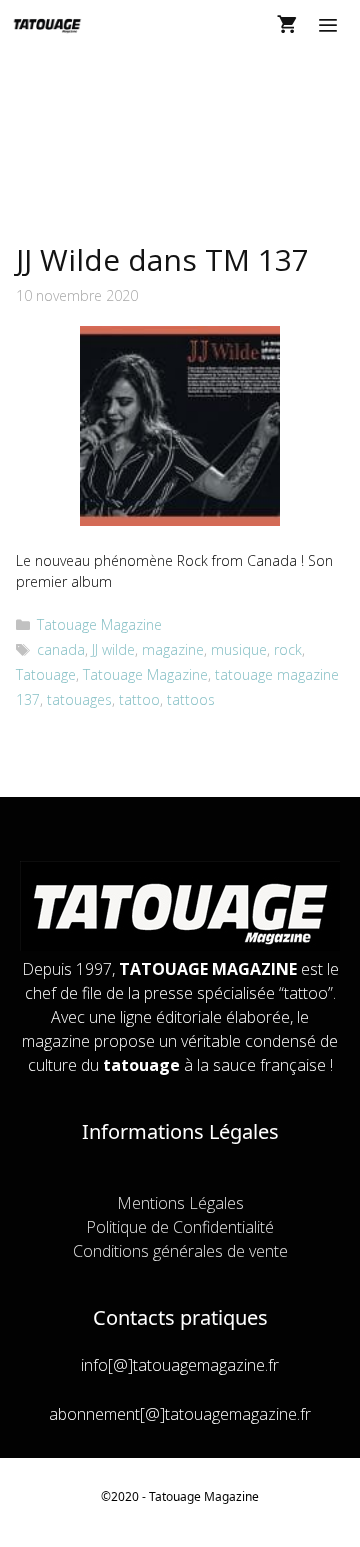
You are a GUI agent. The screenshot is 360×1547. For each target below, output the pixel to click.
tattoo (139, 699)
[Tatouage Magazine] (47, 25)
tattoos (191, 699)
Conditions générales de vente (180, 1251)
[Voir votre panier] (287, 25)
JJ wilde (113, 649)
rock (288, 649)
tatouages (79, 699)
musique (239, 649)
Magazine (231, 1496)
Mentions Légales (180, 1203)
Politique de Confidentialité (180, 1227)
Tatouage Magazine (99, 624)
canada (61, 649)
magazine (173, 649)
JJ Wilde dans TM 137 (162, 259)
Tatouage (46, 674)
